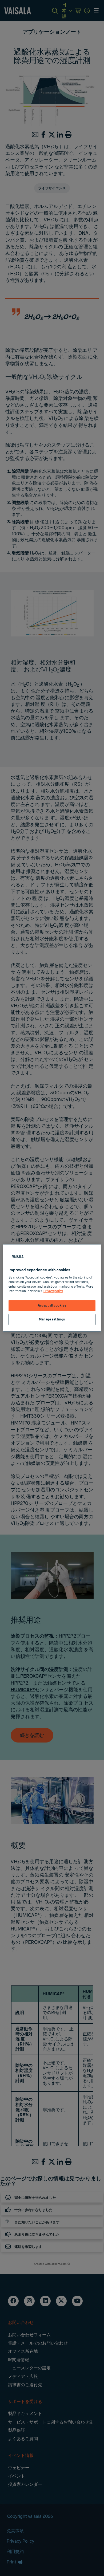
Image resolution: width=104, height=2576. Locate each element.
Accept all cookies (52, 1306)
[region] (52, 1288)
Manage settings (52, 1320)
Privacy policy (53, 1291)
